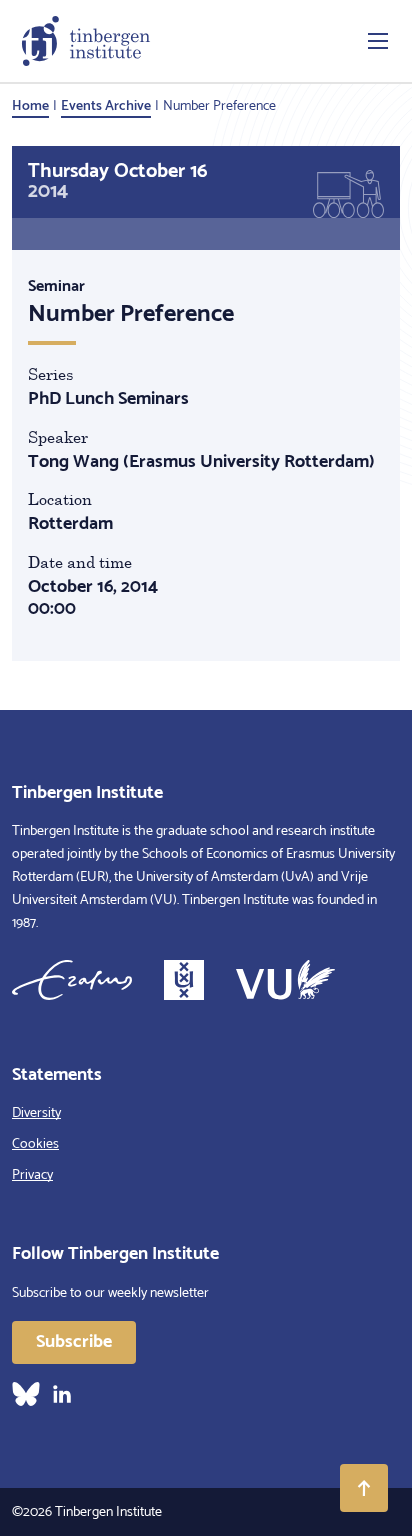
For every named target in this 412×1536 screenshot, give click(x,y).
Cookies (35, 1144)
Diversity (36, 1113)
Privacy (32, 1175)
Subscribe (74, 1342)
